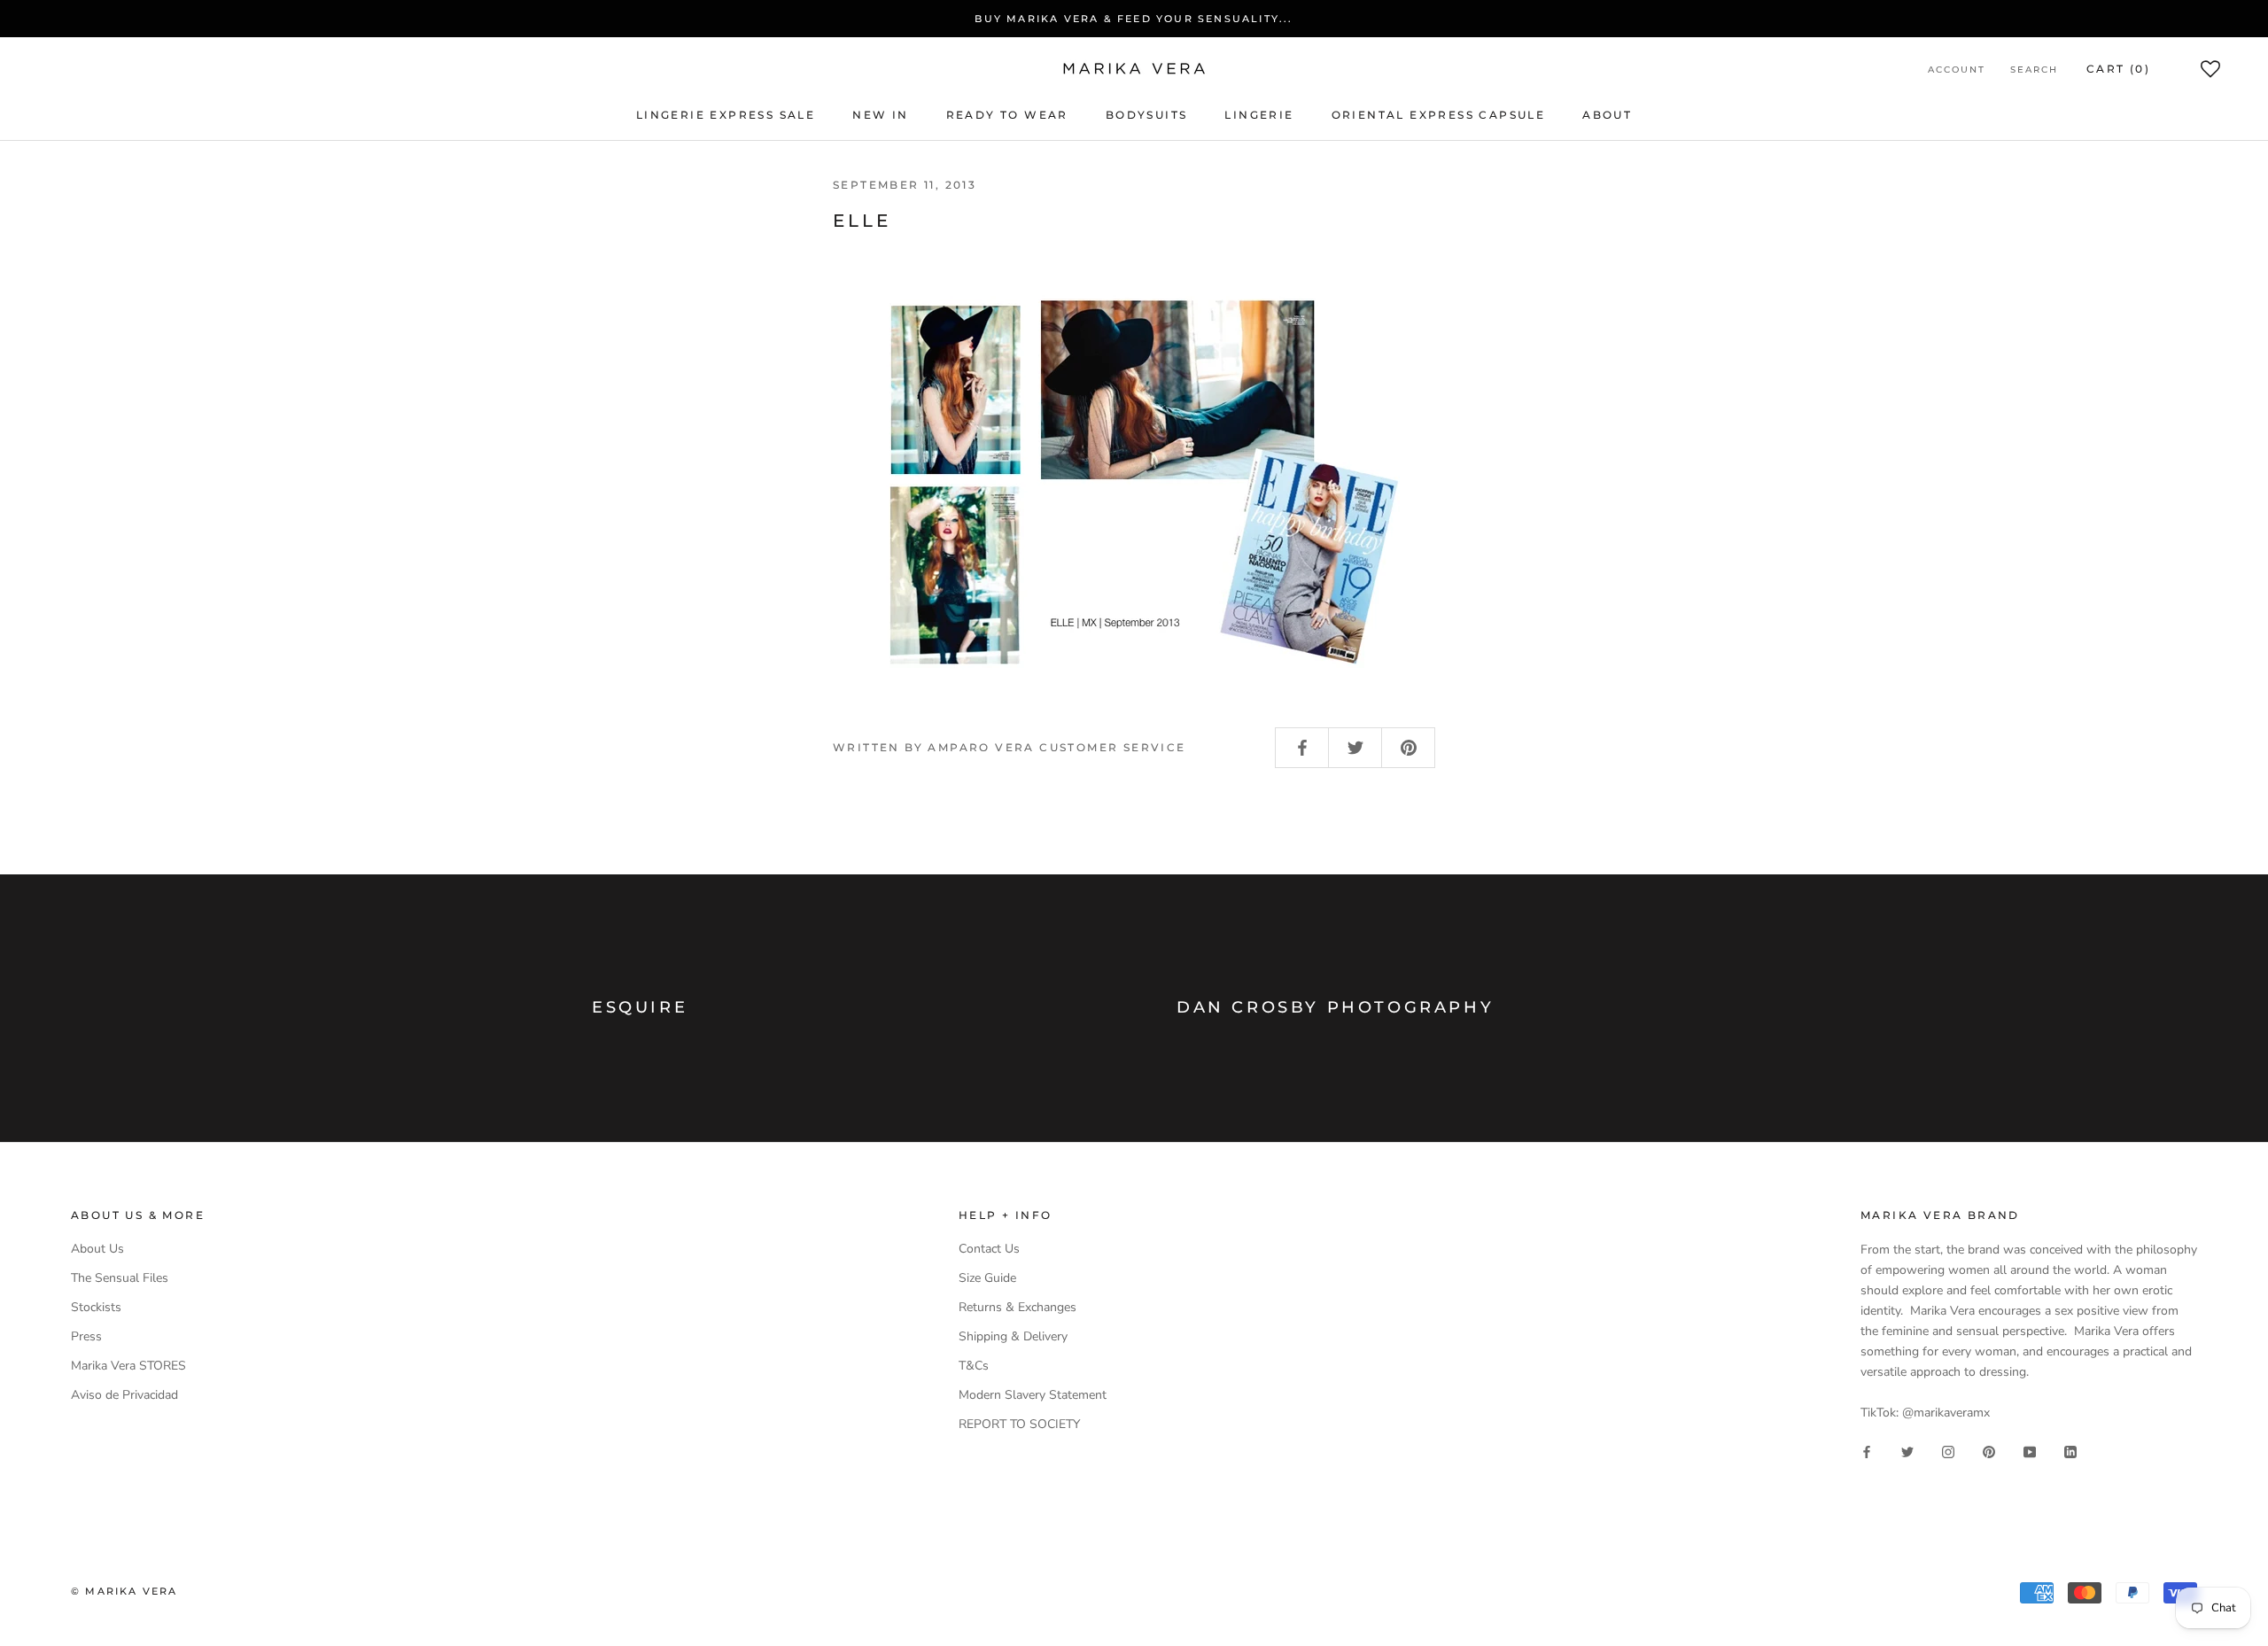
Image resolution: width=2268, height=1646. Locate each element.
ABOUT (1607, 115)
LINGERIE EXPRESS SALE (726, 115)
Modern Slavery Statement (1033, 1395)
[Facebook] (1867, 1451)
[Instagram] (1948, 1451)
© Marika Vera (124, 1591)
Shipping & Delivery (1013, 1336)
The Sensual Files (120, 1278)
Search (2034, 70)
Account (1957, 70)
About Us (97, 1249)
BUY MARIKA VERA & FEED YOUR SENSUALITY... (1134, 19)
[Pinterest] (1989, 1451)
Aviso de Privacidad (124, 1395)
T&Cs (974, 1366)
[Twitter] (1907, 1451)
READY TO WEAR (1007, 115)
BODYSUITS (1147, 115)
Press (86, 1336)
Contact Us (989, 1249)
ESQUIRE (640, 1007)
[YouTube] (2030, 1451)
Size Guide (987, 1278)
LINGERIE (1259, 115)
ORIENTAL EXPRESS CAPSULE (1439, 115)
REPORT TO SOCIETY (1019, 1424)
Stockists (96, 1307)
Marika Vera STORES (128, 1366)
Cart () (2118, 69)
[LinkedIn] (2070, 1451)
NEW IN (880, 115)
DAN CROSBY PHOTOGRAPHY (1335, 1007)
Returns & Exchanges (1017, 1307)
